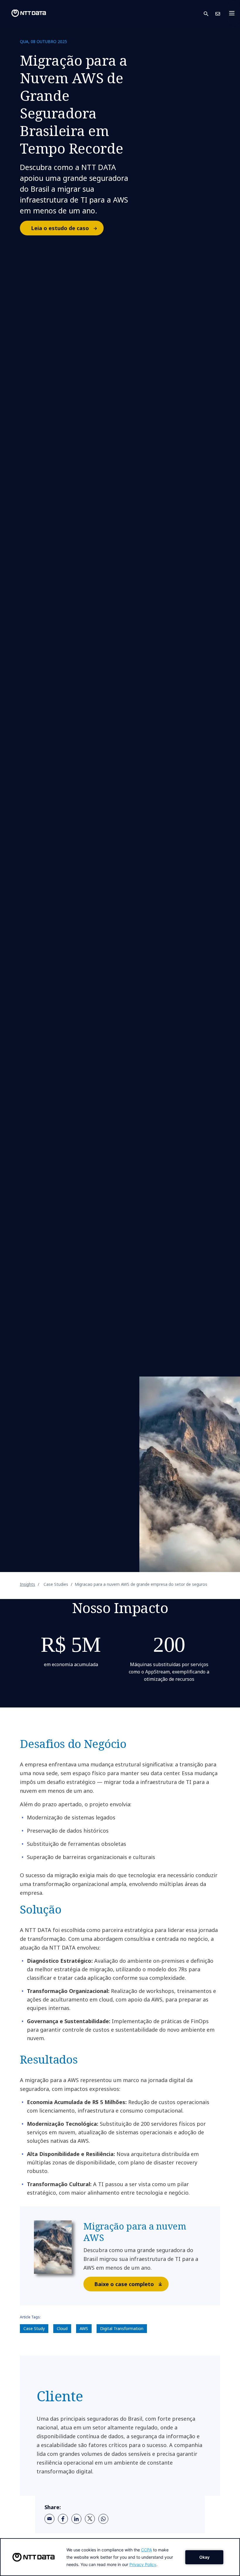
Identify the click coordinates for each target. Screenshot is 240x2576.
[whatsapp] (103, 2519)
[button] (210, 13)
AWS (84, 2328)
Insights (28, 1584)
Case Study (34, 2328)
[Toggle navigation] (234, 13)
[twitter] (90, 2519)
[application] (120, 2557)
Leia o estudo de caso (60, 228)
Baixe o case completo (124, 2284)
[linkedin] (76, 2519)
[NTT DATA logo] (24, 13)
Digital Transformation (122, 2328)
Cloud (62, 2328)
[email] (49, 2519)
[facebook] (63, 2519)
